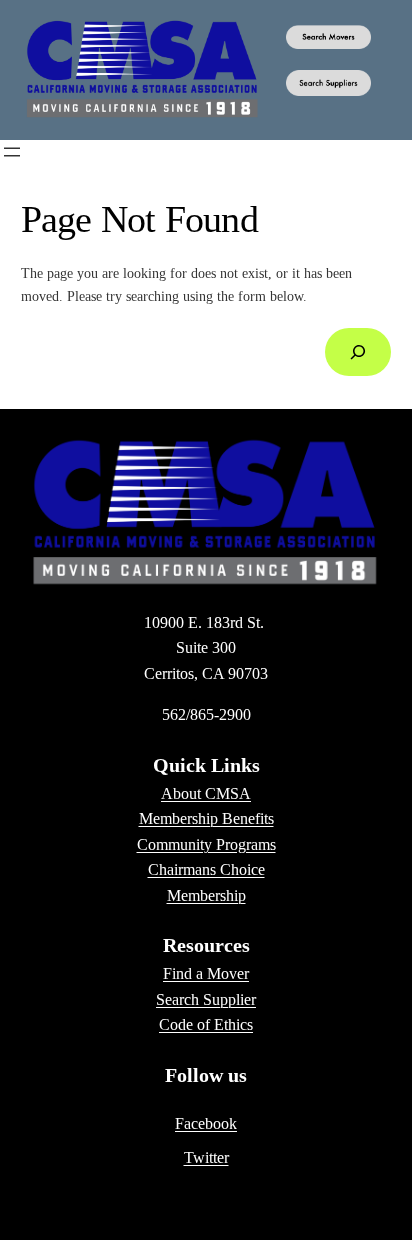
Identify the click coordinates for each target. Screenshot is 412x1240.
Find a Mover (206, 973)
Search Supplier (206, 999)
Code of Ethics (206, 1024)
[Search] (358, 351)
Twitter (206, 1157)
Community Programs (206, 844)
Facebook (206, 1123)
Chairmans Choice (206, 869)
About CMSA (206, 793)
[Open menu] (12, 152)
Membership (206, 895)
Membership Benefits (206, 818)
